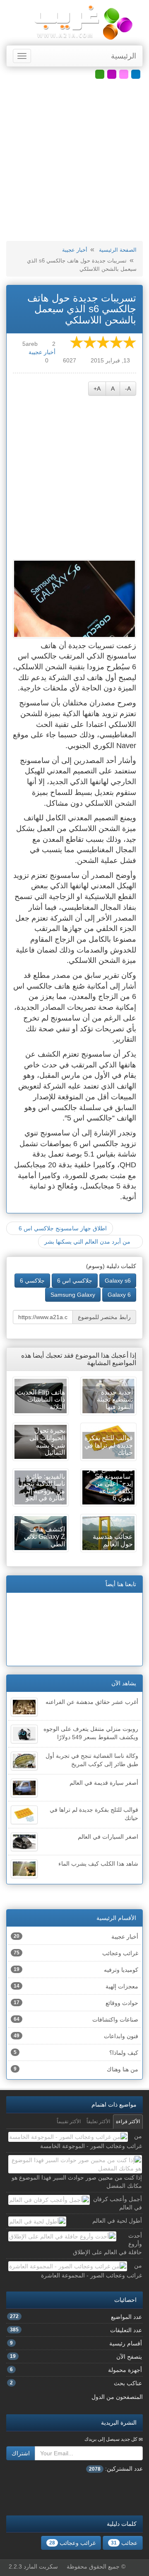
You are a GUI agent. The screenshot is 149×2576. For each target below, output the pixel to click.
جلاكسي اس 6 (75, 1281)
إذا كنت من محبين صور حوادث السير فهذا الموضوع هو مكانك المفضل (77, 2182)
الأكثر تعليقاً (98, 2122)
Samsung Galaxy (73, 1295)
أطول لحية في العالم (117, 2221)
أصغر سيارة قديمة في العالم (104, 1783)
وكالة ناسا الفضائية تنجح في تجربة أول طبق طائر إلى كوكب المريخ (92, 1760)
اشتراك (21, 2453)
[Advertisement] (74, 160)
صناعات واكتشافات (76, 2019)
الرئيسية (124, 56)
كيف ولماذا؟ (76, 2053)
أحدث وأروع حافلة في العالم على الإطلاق (107, 2244)
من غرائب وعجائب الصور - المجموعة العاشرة (91, 2270)
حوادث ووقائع (76, 2003)
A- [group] (128, 389)
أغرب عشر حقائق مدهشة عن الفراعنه (92, 1702)
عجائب (124, 2543)
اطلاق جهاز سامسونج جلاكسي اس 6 (62, 1228)
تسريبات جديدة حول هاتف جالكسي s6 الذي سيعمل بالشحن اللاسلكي (82, 309)
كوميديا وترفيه (76, 1970)
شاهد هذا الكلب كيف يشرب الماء (98, 1864)
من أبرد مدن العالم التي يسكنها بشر (88, 1242)
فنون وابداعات (76, 2036)
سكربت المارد (41, 2566)
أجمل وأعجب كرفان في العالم (118, 2203)
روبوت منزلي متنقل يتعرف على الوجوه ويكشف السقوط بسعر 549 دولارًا (91, 1733)
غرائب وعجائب (76, 1953)
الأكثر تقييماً (69, 2122)
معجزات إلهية (76, 1986)
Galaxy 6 (119, 1295)
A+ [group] (97, 389)
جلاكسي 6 (32, 1281)
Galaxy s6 (118, 1281)
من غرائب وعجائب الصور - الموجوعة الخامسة (91, 2141)
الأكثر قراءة (128, 2122)
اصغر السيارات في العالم (108, 1837)
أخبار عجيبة (75, 250)
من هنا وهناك (76, 2069)
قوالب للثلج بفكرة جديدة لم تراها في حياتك (94, 1814)
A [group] (113, 389)
